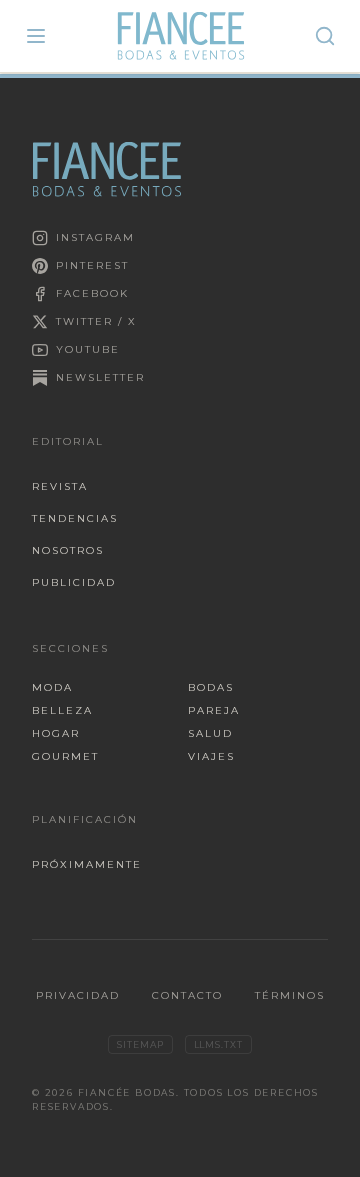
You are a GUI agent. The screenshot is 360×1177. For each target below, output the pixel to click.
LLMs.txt (218, 1044)
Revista (60, 486)
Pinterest (92, 265)
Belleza (62, 710)
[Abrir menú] (36, 36)
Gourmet (65, 756)
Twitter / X (96, 321)
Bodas (211, 687)
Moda (52, 687)
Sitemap (140, 1044)
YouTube (88, 349)
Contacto (187, 995)
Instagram (95, 237)
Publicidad (74, 582)
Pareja (214, 710)
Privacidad (78, 995)
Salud (210, 733)
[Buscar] (325, 36)
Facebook (92, 293)
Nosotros (68, 550)
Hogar (56, 733)
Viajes (211, 756)
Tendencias (75, 518)
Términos (290, 995)
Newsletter (100, 377)
